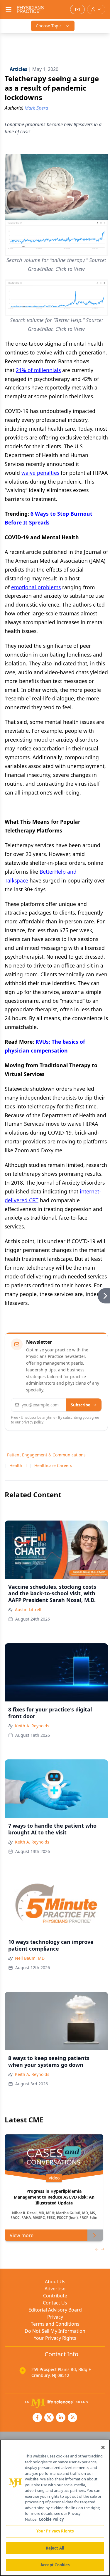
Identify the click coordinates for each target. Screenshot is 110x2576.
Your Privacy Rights (55, 2338)
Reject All (55, 2548)
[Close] (103, 2447)
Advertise (55, 2289)
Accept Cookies (55, 2565)
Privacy (55, 2317)
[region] (55, 2508)
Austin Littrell (28, 1610)
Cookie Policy (51, 2519)
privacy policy (32, 1422)
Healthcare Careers (53, 1465)
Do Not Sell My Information (55, 2331)
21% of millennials (38, 370)
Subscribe (81, 1405)
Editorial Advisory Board (55, 2310)
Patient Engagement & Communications (46, 1455)
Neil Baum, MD (30, 1958)
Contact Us (55, 2303)
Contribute (55, 2296)
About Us (55, 2282)
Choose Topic (49, 26)
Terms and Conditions (55, 2324)
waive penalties (40, 473)
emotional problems (36, 587)
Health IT (18, 1465)
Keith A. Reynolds (32, 1726)
